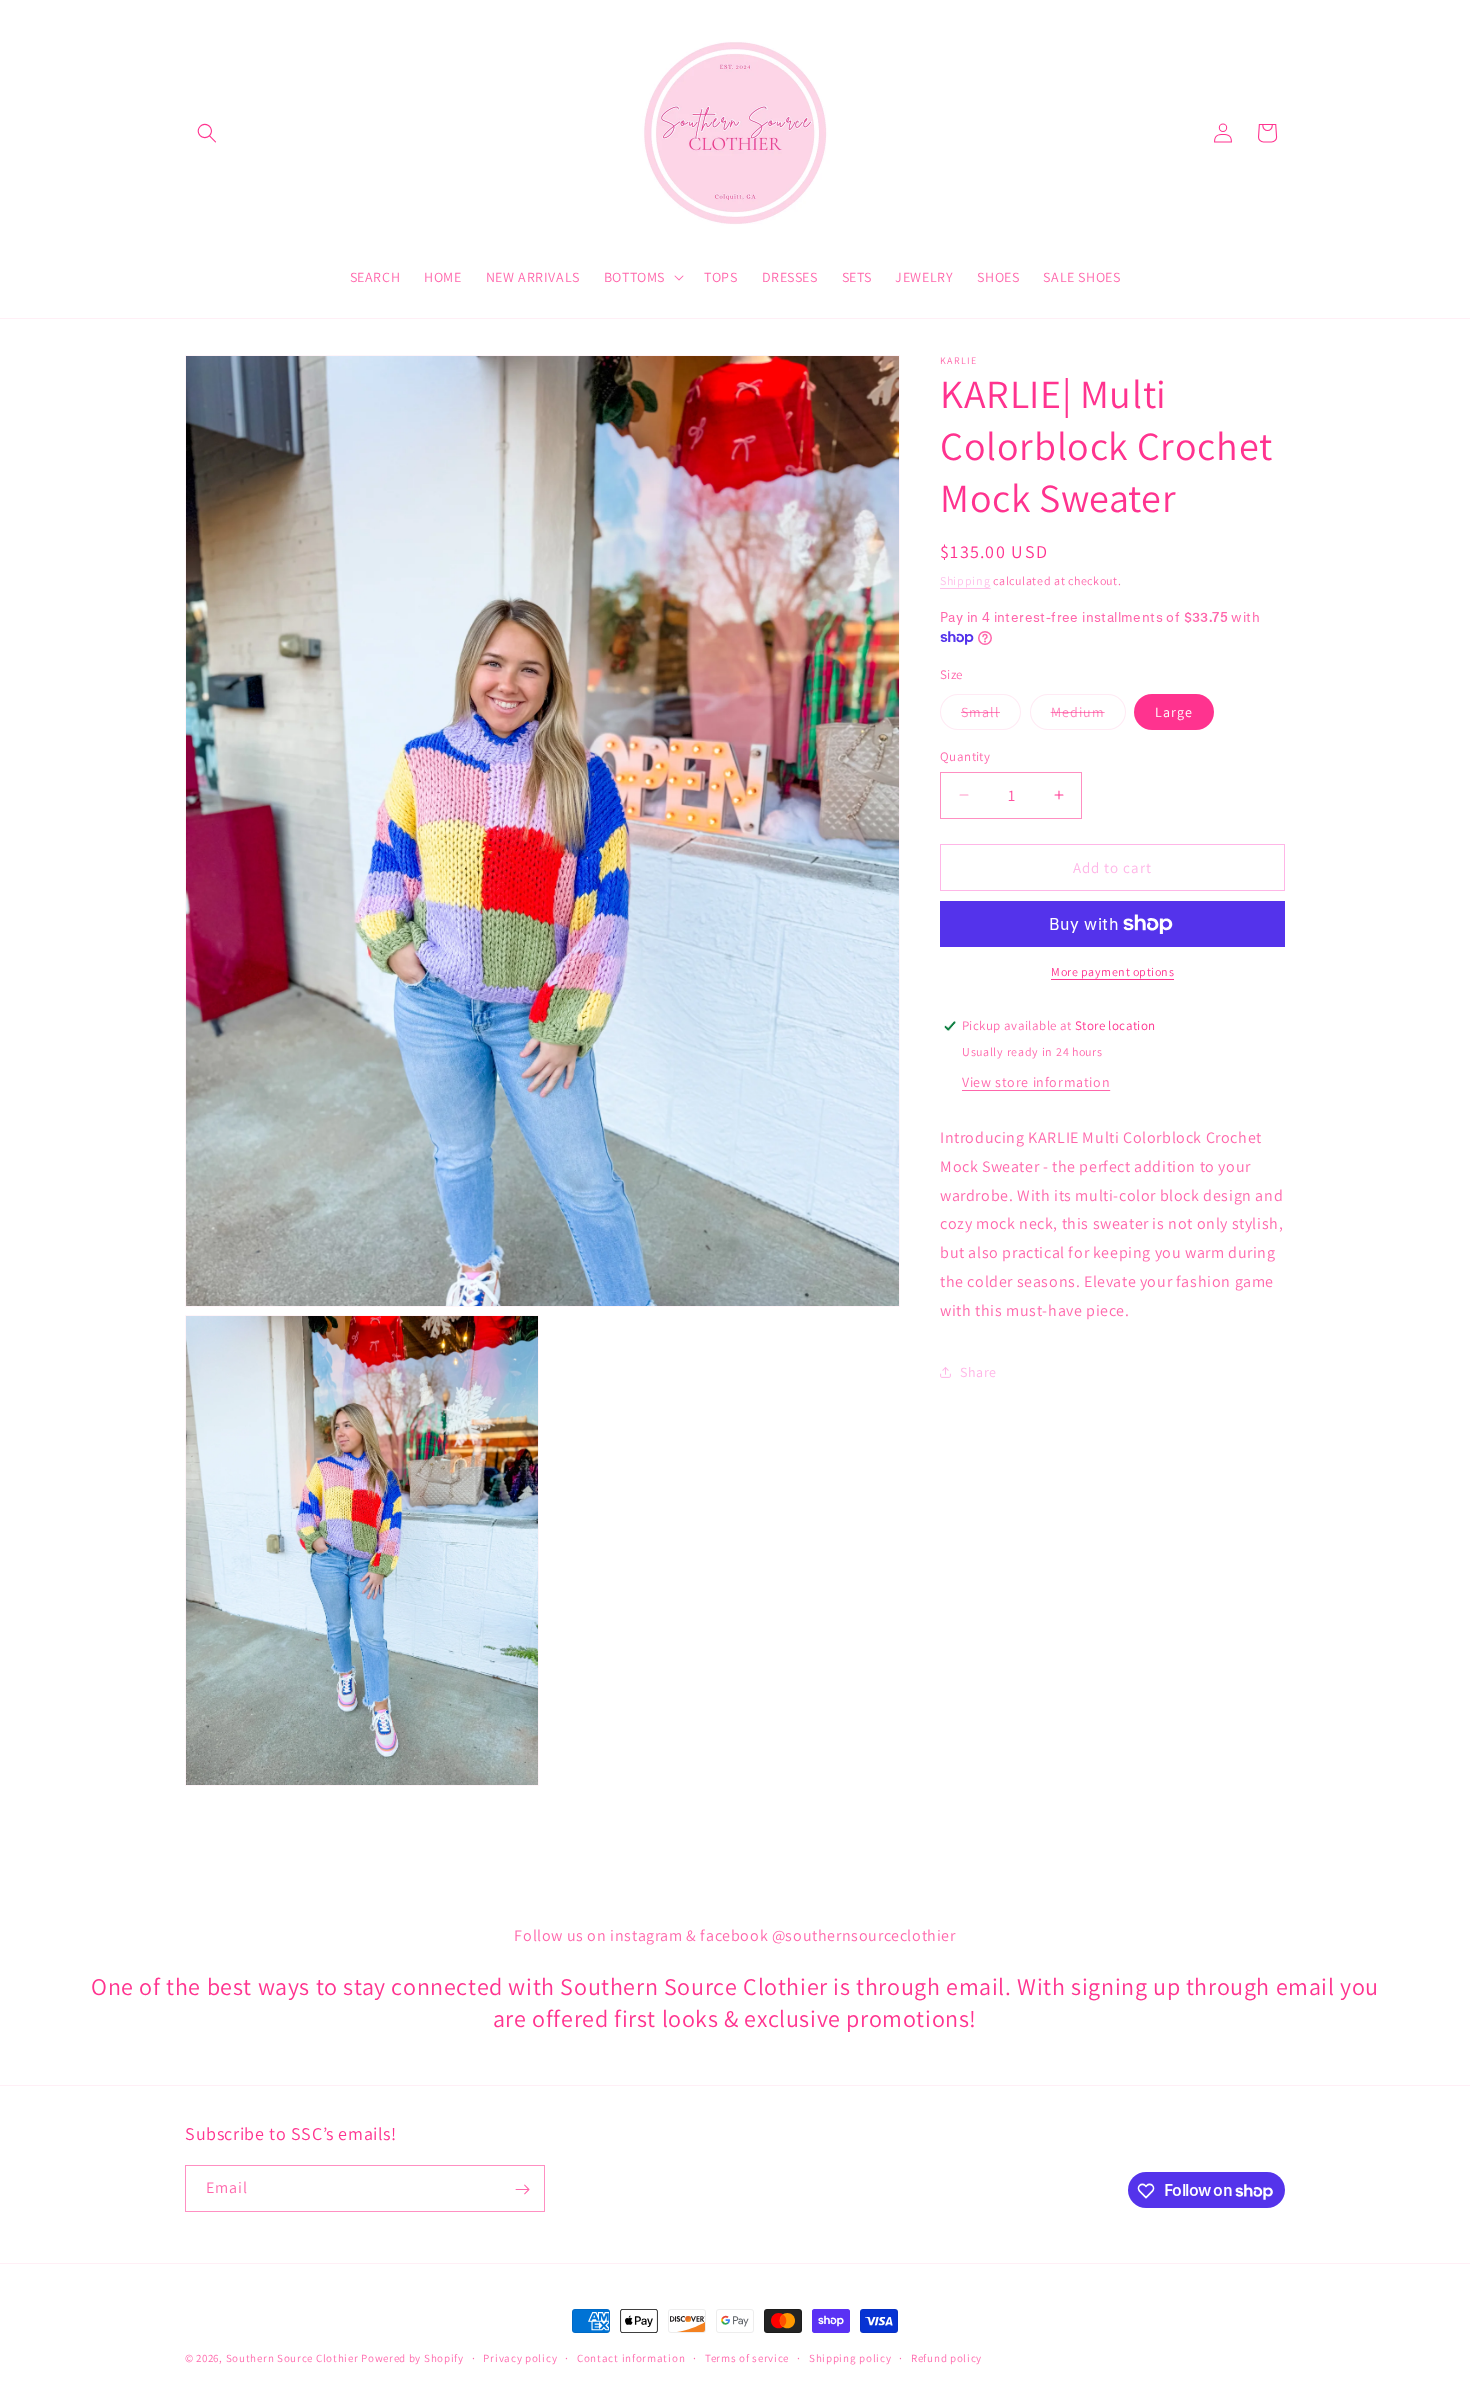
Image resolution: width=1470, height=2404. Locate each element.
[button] (207, 133)
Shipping (965, 580)
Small (991, 715)
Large (1174, 711)
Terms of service (747, 2357)
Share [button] (978, 1372)
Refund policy (946, 2357)
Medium (1088, 715)
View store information (1036, 1082)
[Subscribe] (522, 2189)
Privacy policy (520, 2357)
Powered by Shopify (412, 2358)
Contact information (631, 2357)
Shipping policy (850, 2357)
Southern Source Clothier (292, 2358)
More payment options (1112, 971)
